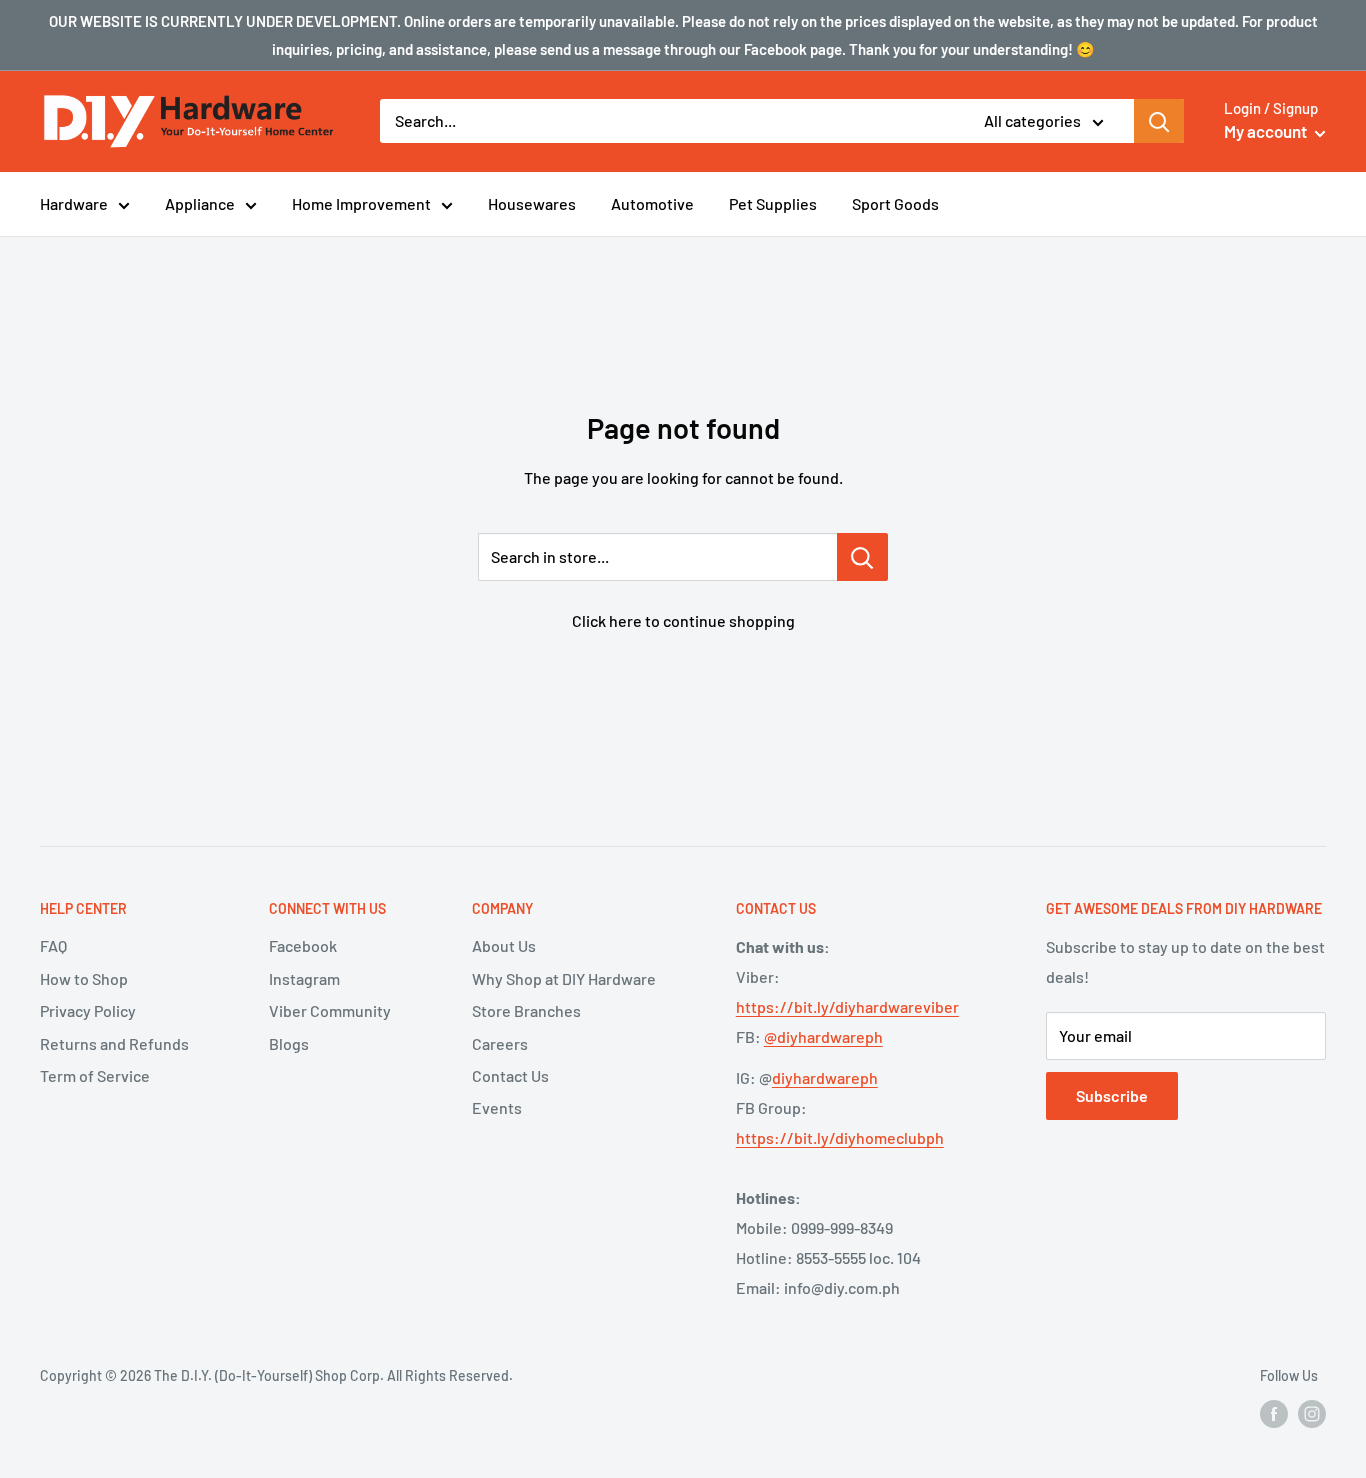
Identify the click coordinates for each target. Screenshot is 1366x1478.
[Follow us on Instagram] (1312, 1414)
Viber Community (330, 1010)
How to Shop (84, 978)
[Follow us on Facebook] (1274, 1414)
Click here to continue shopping (683, 620)
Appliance (200, 203)
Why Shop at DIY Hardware (564, 978)
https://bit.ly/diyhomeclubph (840, 1137)
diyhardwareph (825, 1077)
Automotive (652, 203)
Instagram (304, 978)
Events (497, 1107)
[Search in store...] (862, 557)
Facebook (303, 945)
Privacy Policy (88, 1010)
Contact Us (510, 1075)
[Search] (1159, 121)
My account (1267, 131)
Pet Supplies (773, 203)
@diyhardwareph (823, 1036)
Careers (500, 1043)
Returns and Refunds (114, 1043)
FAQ (53, 945)
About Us (504, 945)
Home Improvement (361, 203)
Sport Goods (895, 203)
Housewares (532, 203)
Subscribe (1112, 1095)
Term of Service (95, 1075)
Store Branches (526, 1010)
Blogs (289, 1043)
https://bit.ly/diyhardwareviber (847, 1006)
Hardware (74, 203)
